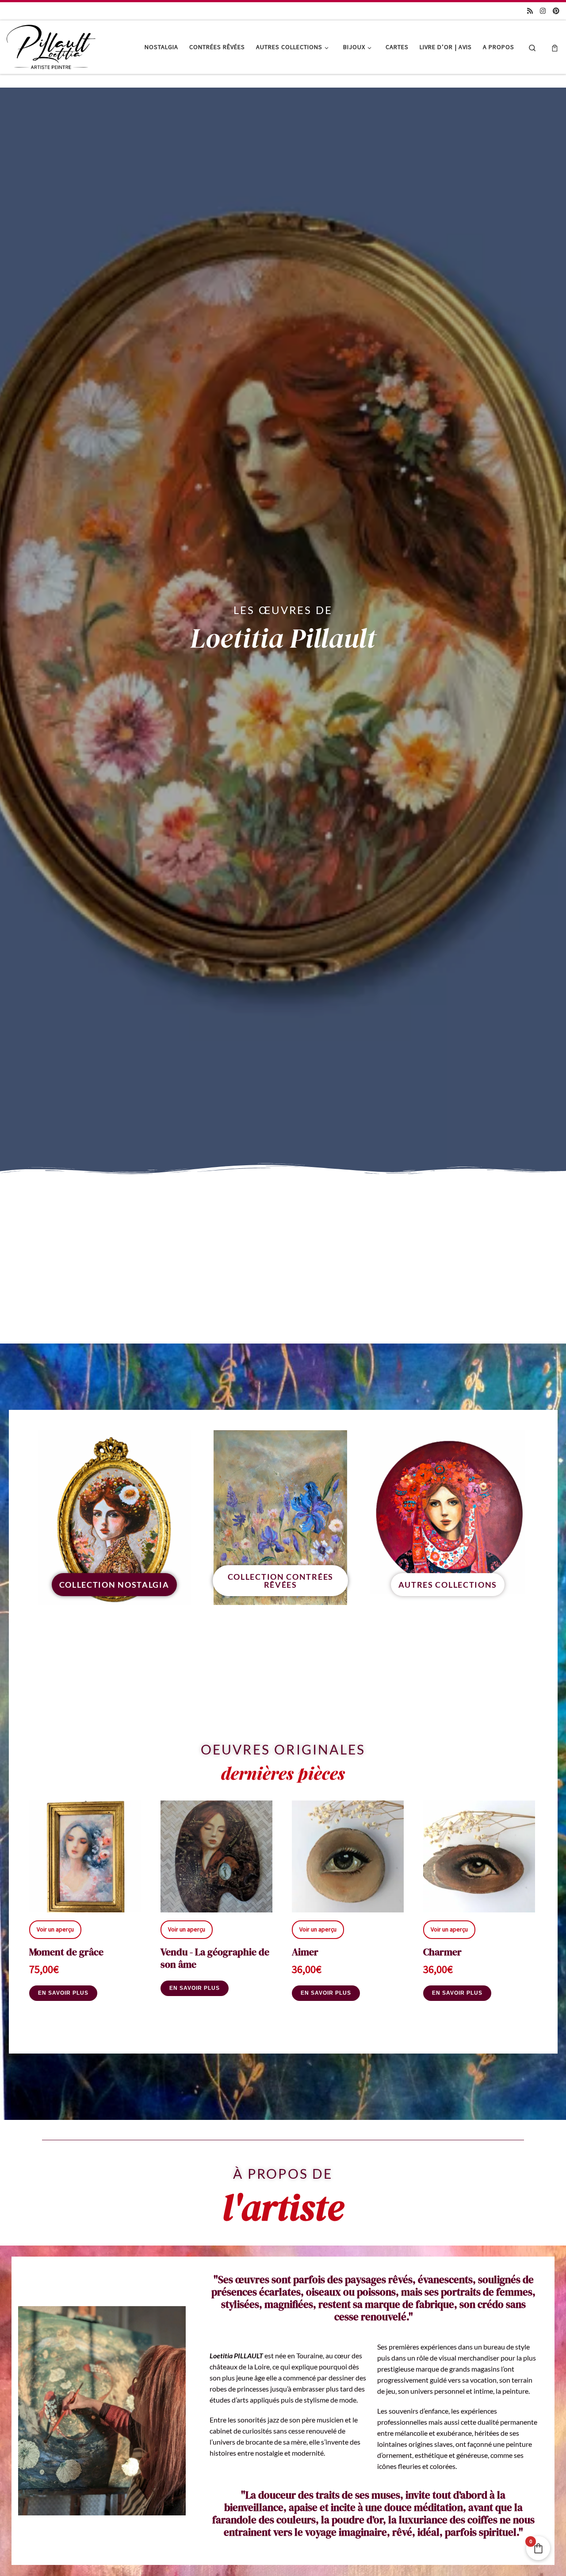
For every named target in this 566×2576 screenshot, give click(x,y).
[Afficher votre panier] (555, 47)
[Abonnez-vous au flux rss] (530, 11)
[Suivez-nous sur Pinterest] (556, 11)
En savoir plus (63, 1993)
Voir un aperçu (55, 1930)
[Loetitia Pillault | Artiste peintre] (51, 45)
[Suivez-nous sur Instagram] (543, 11)
